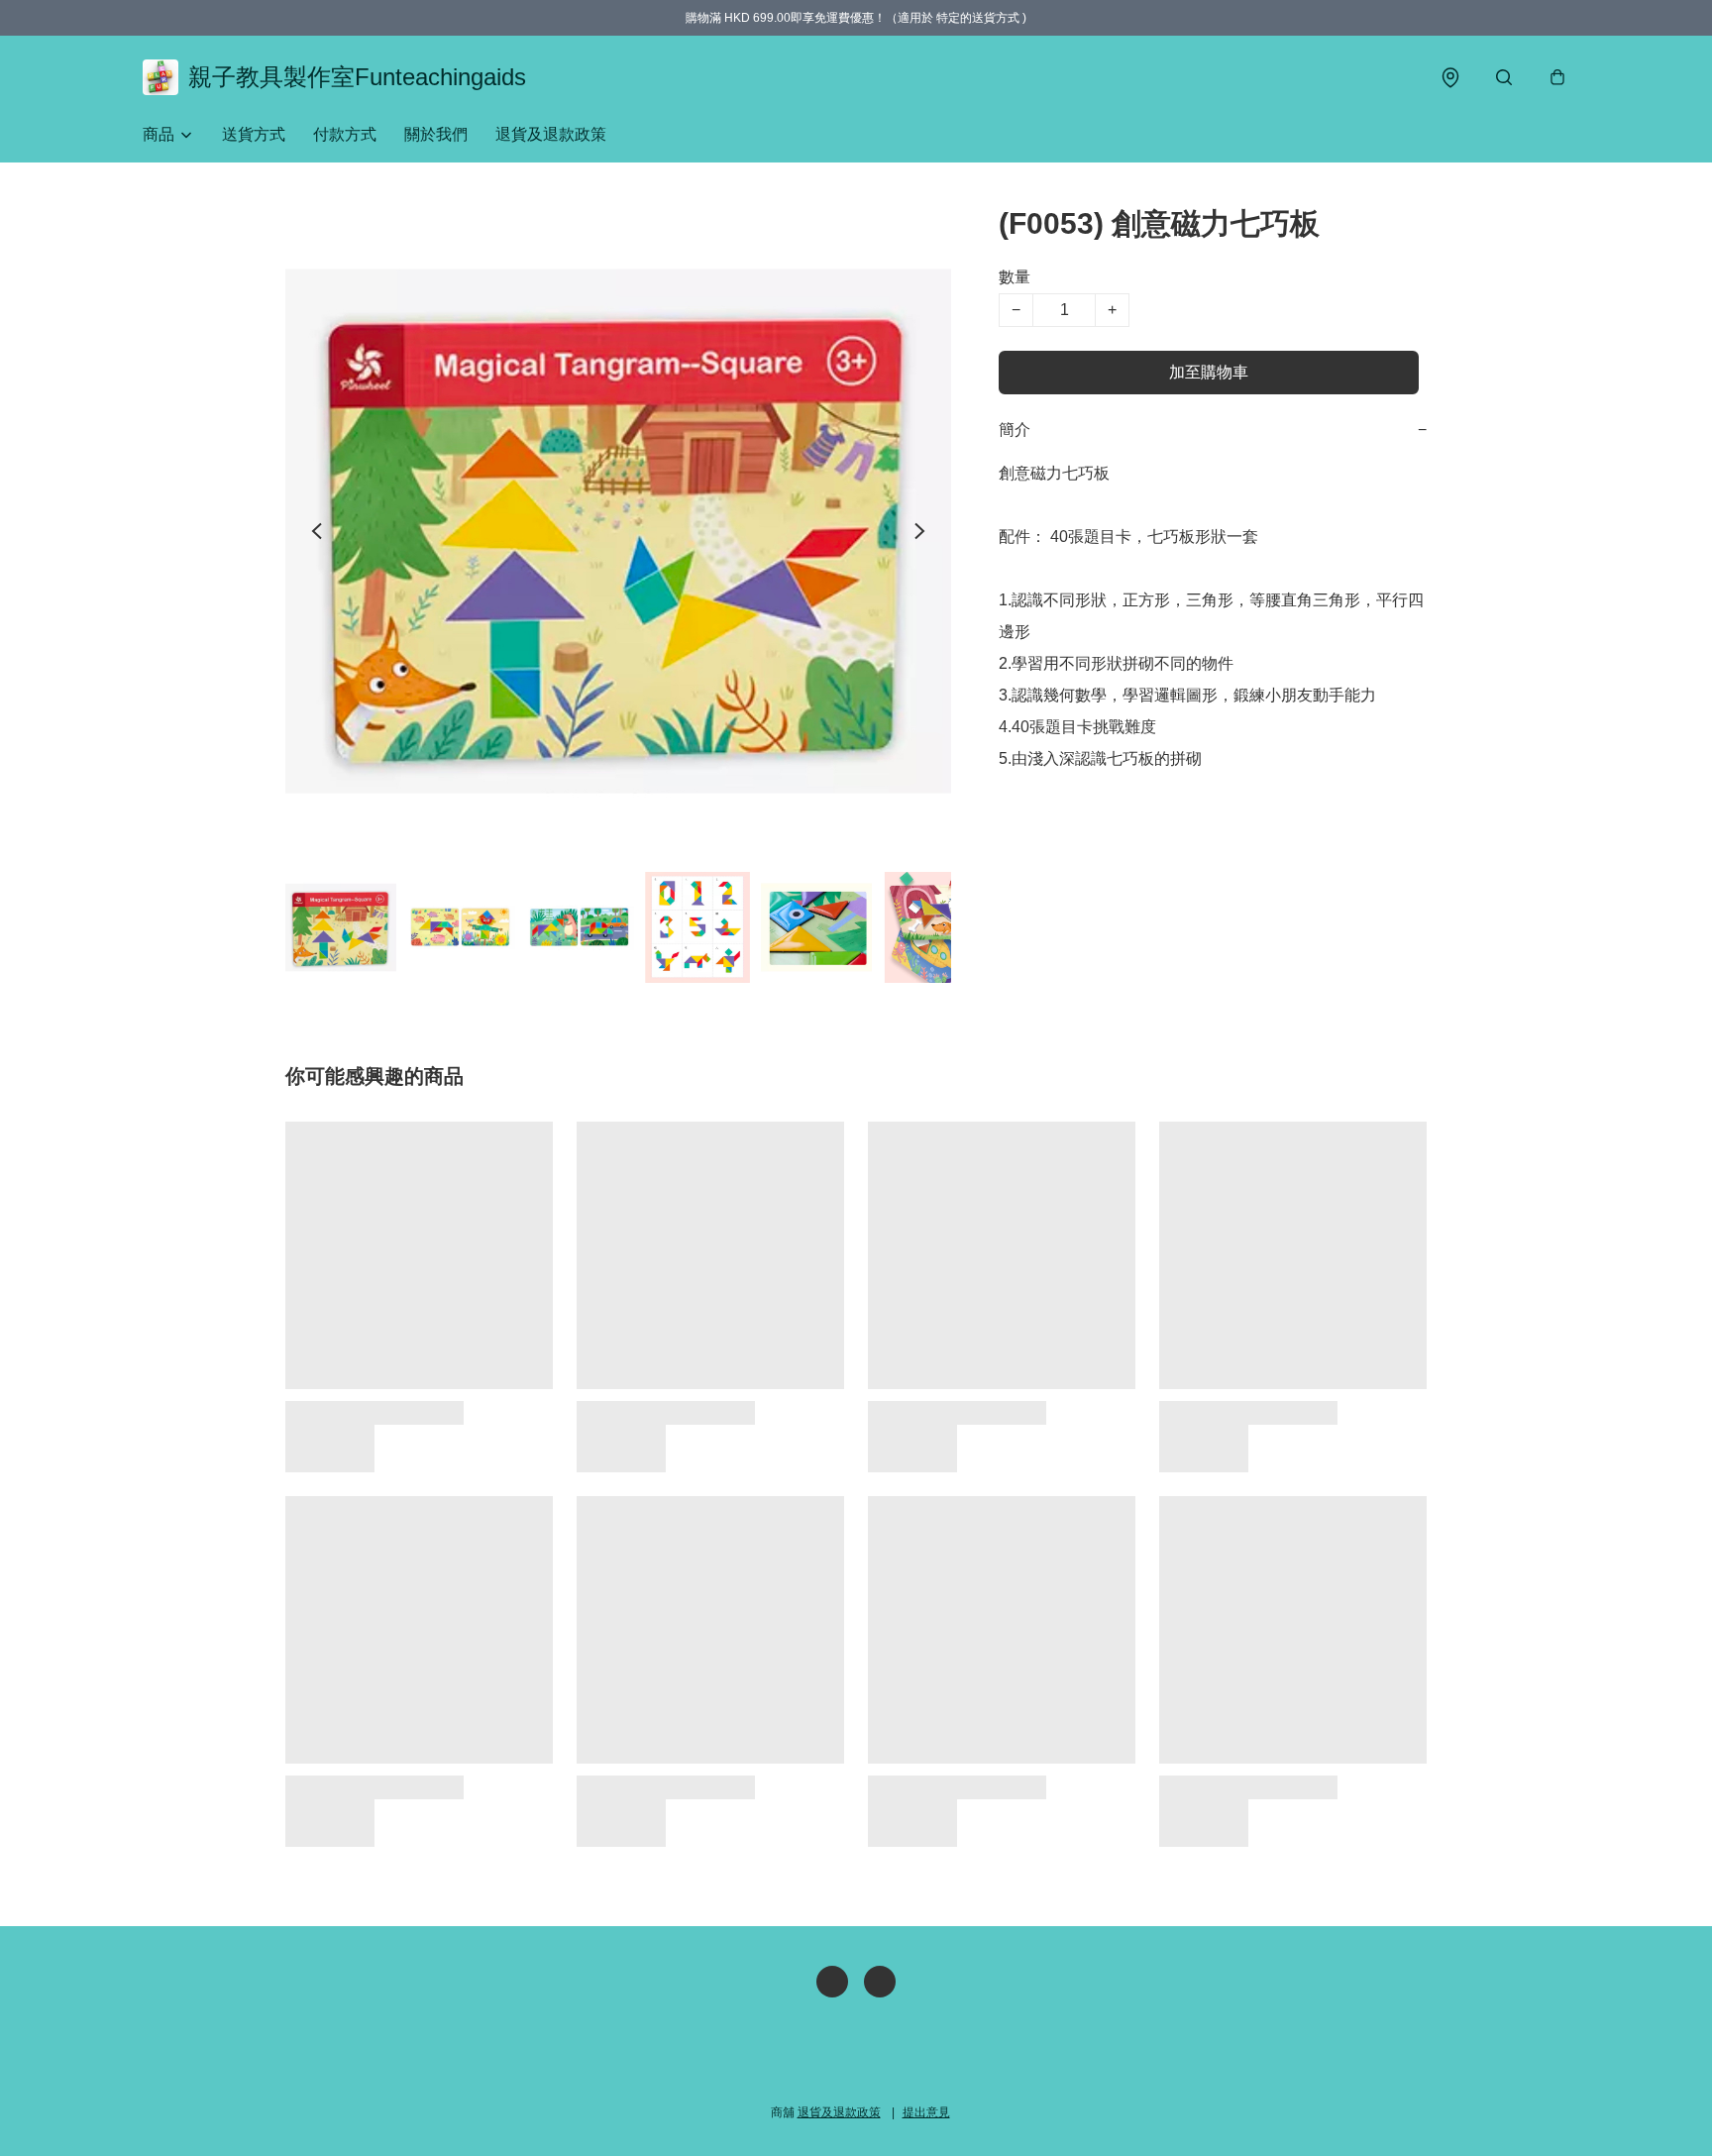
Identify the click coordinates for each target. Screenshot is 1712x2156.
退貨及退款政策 (551, 134)
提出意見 (926, 2112)
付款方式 (345, 134)
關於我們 (436, 134)
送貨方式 (254, 134)
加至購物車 (1209, 372)
